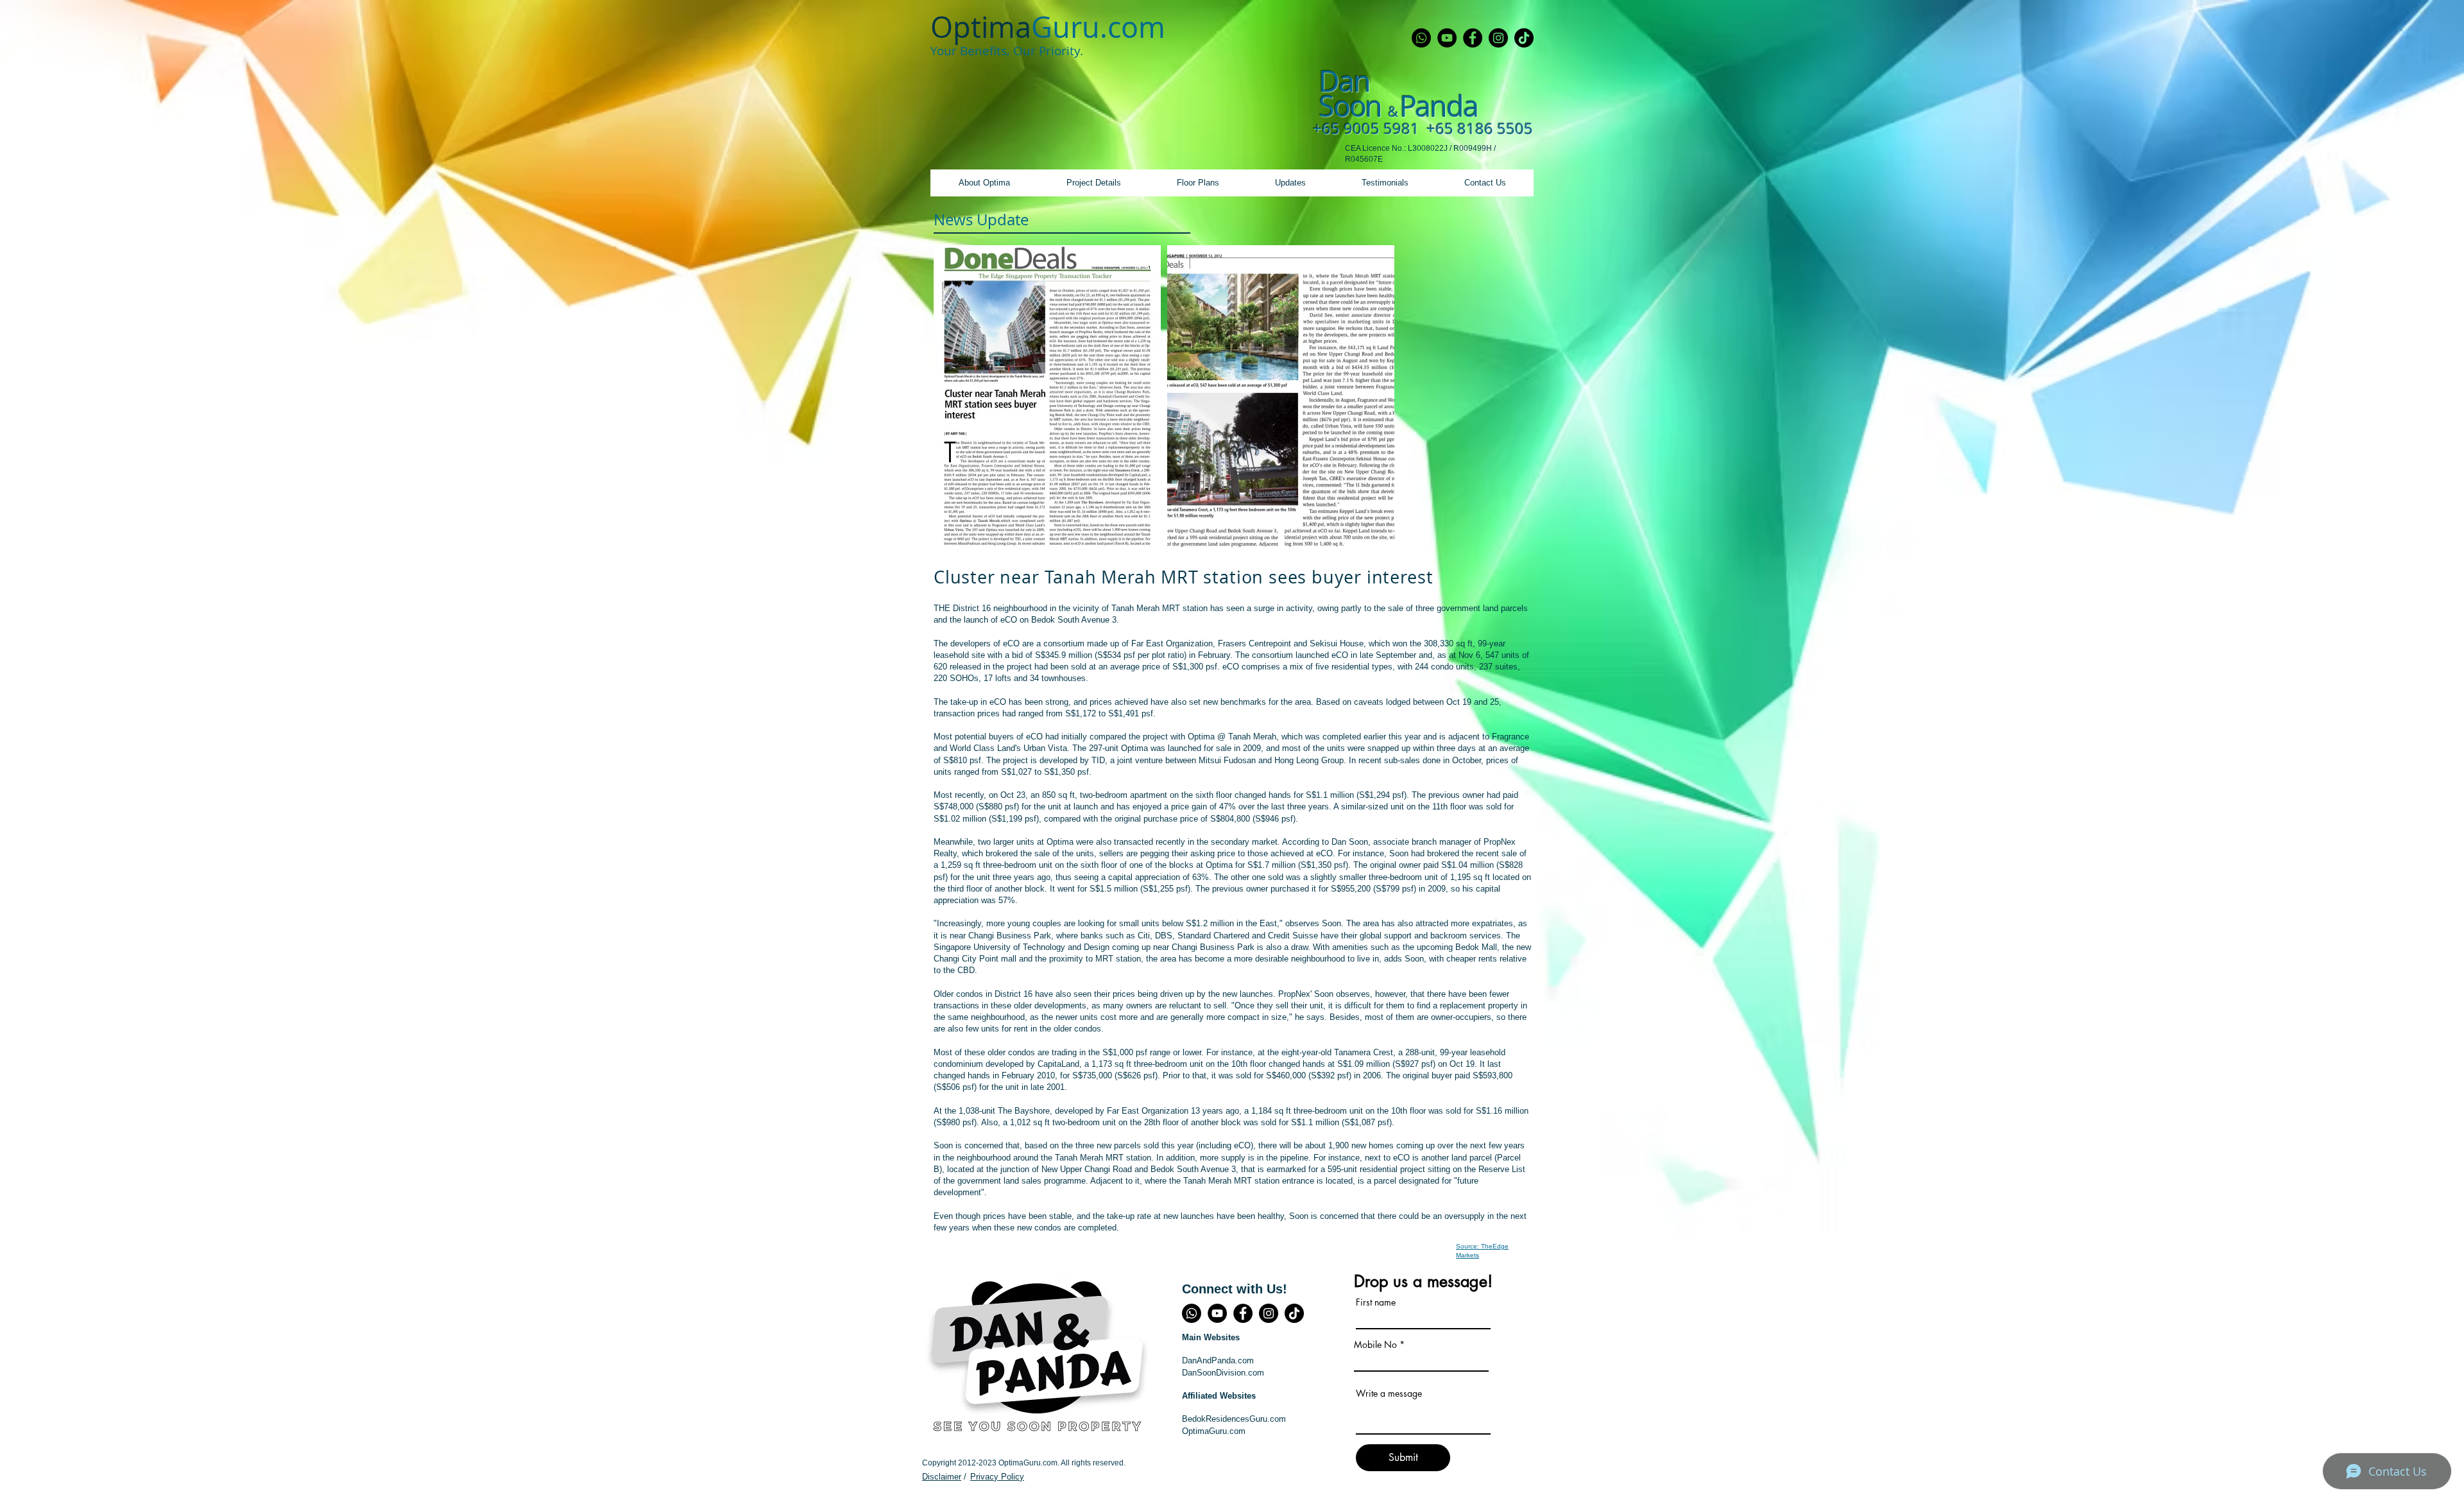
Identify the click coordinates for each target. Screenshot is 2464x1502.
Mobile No (1375, 1345)
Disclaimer (942, 1477)
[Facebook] (1473, 38)
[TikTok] (1524, 38)
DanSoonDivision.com (1223, 1373)
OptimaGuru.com (1214, 1431)
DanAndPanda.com (1218, 1360)
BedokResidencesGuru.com (1234, 1419)
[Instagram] (1498, 38)
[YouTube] (1447, 38)
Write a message (1389, 1394)
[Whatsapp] (1421, 38)
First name (1376, 1302)
